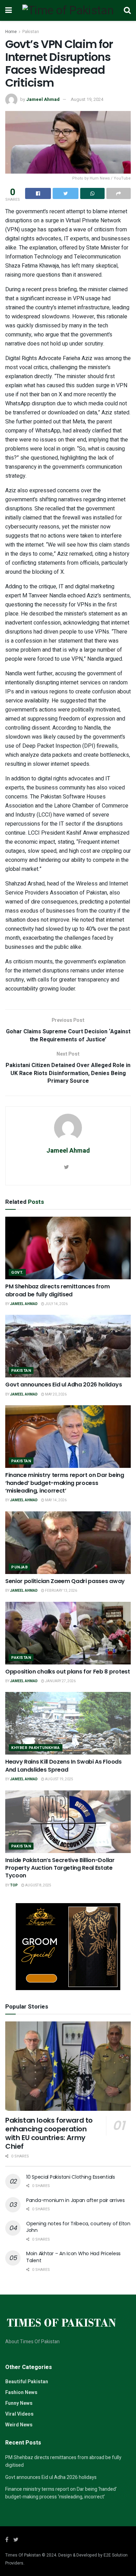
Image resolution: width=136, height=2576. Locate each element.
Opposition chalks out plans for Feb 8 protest (68, 1672)
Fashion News (21, 2392)
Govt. (17, 1273)
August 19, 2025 (59, 1779)
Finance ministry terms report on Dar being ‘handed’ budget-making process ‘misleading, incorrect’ (65, 1483)
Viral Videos (19, 2414)
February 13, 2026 (61, 1591)
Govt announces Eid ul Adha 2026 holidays (63, 1385)
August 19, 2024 (87, 99)
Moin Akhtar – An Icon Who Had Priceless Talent (73, 2257)
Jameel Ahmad (43, 99)
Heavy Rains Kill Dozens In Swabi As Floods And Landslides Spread (63, 1766)
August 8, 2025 (38, 1885)
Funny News (19, 2403)
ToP (14, 1885)
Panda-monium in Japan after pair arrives (75, 2200)
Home (11, 32)
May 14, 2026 (55, 1500)
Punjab (19, 1567)
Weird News (19, 2425)
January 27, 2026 (60, 1681)
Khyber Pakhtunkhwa (36, 1748)
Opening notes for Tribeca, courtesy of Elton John (78, 2227)
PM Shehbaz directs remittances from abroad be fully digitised (58, 1290)
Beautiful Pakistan (27, 2382)
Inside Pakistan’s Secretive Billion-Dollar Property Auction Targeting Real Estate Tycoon (60, 1868)
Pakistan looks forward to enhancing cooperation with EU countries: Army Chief (49, 2133)
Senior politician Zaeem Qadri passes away (65, 1581)
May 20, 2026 (55, 1394)
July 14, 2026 (56, 1304)
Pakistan (31, 32)
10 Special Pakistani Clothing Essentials (71, 2177)
